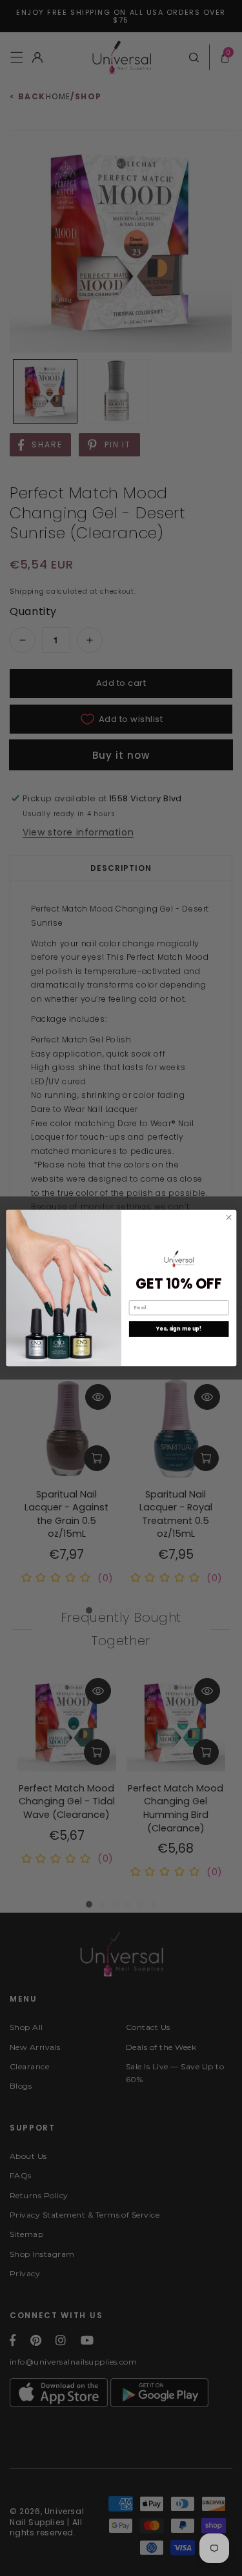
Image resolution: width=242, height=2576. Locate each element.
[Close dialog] (228, 1217)
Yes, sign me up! (178, 1329)
